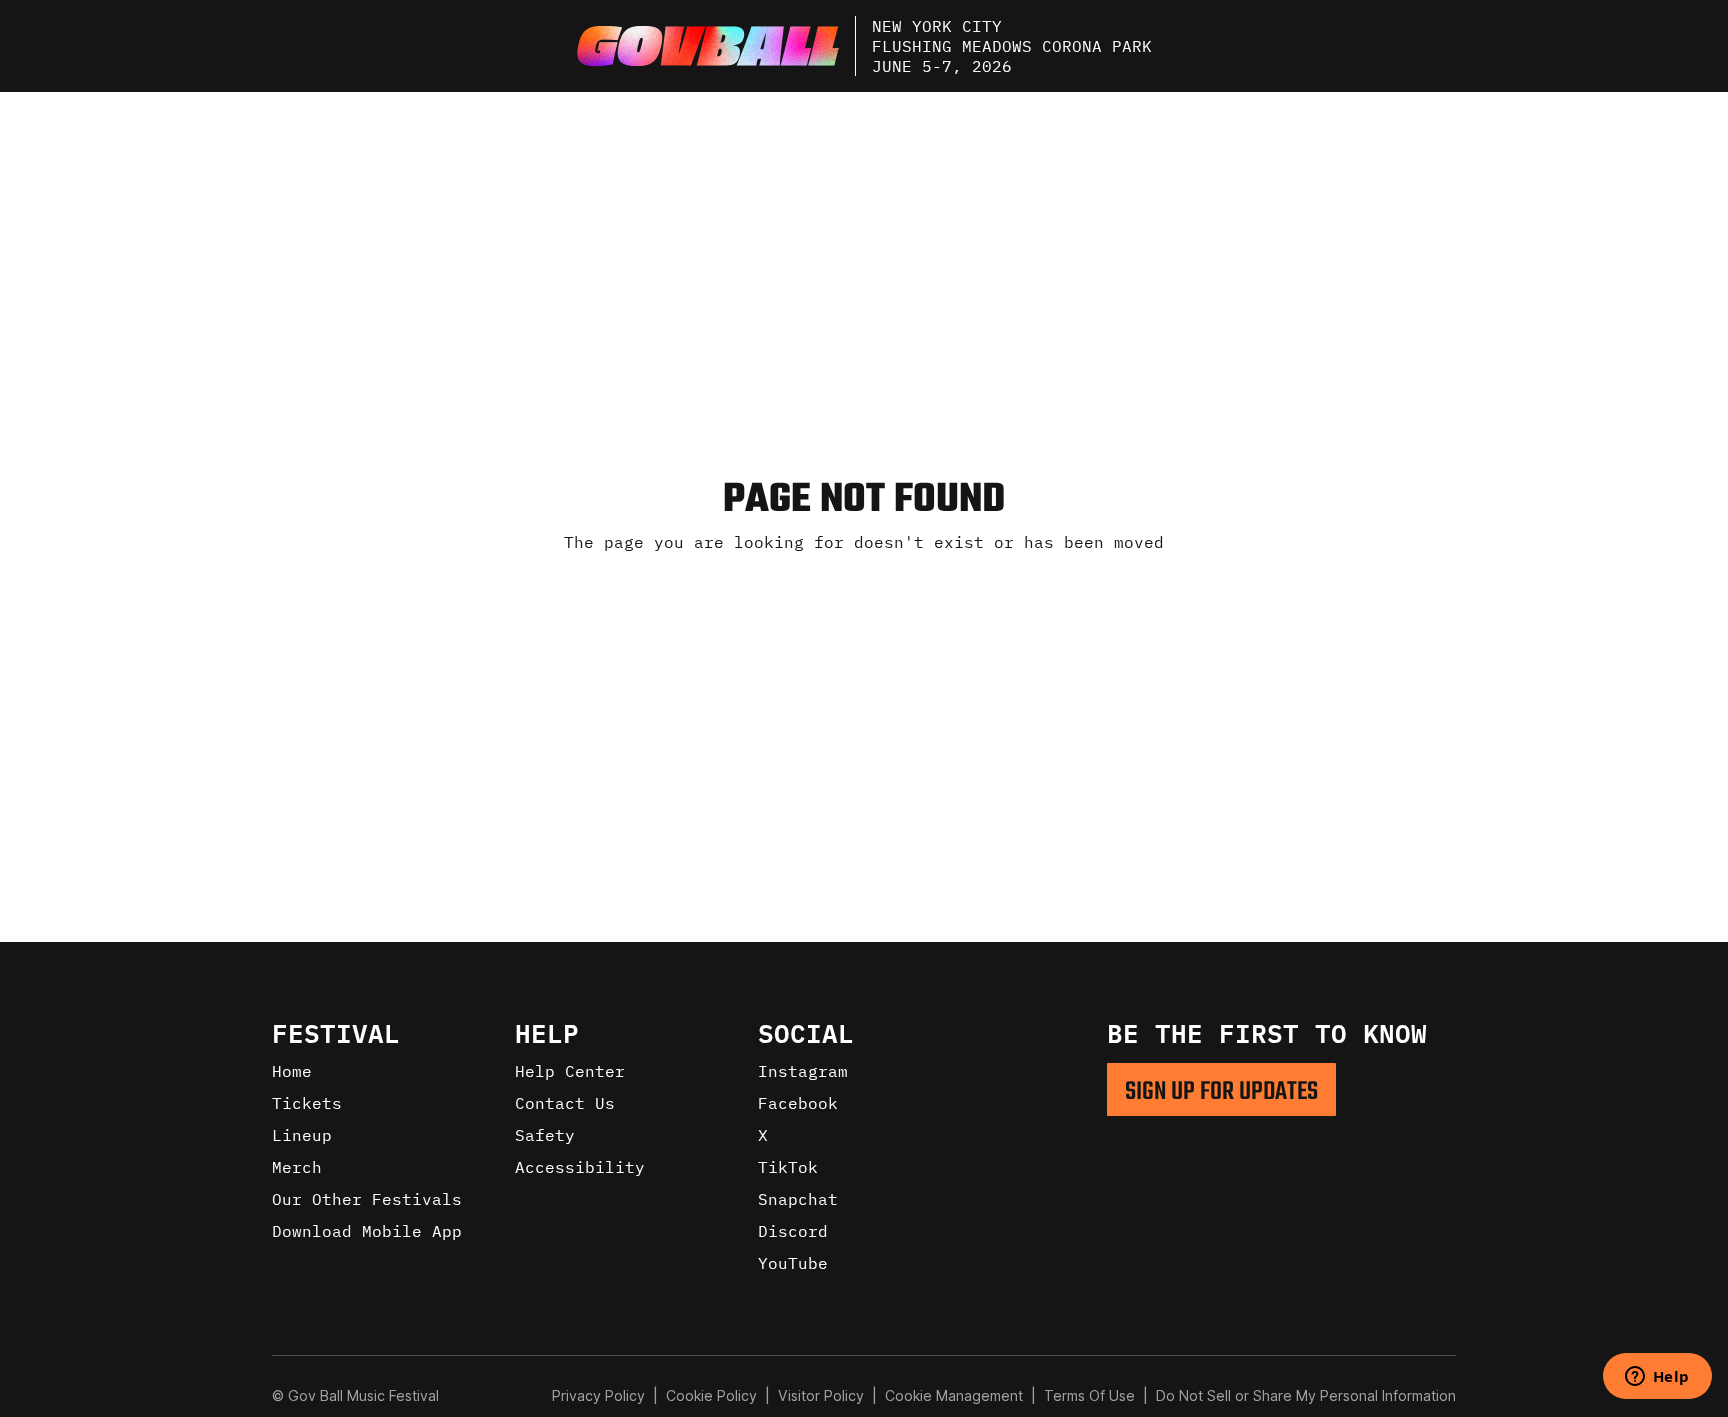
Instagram (803, 1071)
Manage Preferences (954, 1395)
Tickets (307, 1103)
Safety (545, 1135)
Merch (297, 1167)
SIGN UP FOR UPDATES (1221, 1092)
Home (292, 1071)
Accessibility (580, 1167)
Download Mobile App (367, 1231)
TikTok (788, 1167)
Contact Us (565, 1103)
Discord (793, 1231)
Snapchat (798, 1199)
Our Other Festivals (367, 1199)
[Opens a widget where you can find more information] (1657, 1378)
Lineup (302, 1135)
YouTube (793, 1263)
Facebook (798, 1103)
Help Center (570, 1071)
